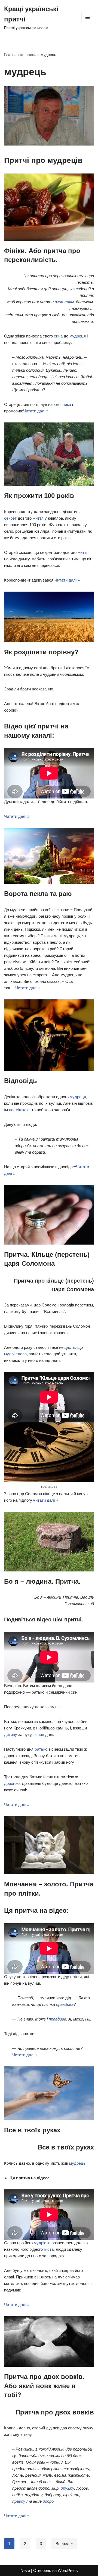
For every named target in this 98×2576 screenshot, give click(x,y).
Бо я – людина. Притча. (42, 1581)
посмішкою (19, 1110)
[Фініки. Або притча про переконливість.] (49, 207)
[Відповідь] (49, 1035)
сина (58, 336)
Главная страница (20, 55)
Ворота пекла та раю (38, 894)
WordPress (68, 2570)
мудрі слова (15, 1354)
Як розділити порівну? (41, 652)
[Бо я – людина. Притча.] (49, 1542)
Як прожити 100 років (39, 496)
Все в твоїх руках (32, 2130)
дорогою (12, 1783)
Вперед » (64, 2544)
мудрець (77, 2163)
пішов (39, 1734)
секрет (10, 518)
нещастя (67, 1347)
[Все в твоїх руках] (49, 2093)
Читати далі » (36, 411)
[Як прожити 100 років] (49, 454)
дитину (11, 1734)
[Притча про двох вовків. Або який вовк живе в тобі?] (49, 2341)
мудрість (42, 2243)
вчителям (64, 302)
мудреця (78, 336)
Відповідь (21, 1081)
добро (48, 2501)
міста (49, 2249)
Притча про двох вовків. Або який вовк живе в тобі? (44, 2386)
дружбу (67, 2488)
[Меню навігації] (88, 17)
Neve (25, 2570)
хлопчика (62, 404)
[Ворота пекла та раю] (49, 856)
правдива (65, 2004)
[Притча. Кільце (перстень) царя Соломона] (49, 1215)
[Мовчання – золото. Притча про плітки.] (49, 1845)
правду (19, 2501)
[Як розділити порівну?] (49, 617)
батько (41, 1749)
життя (38, 518)
